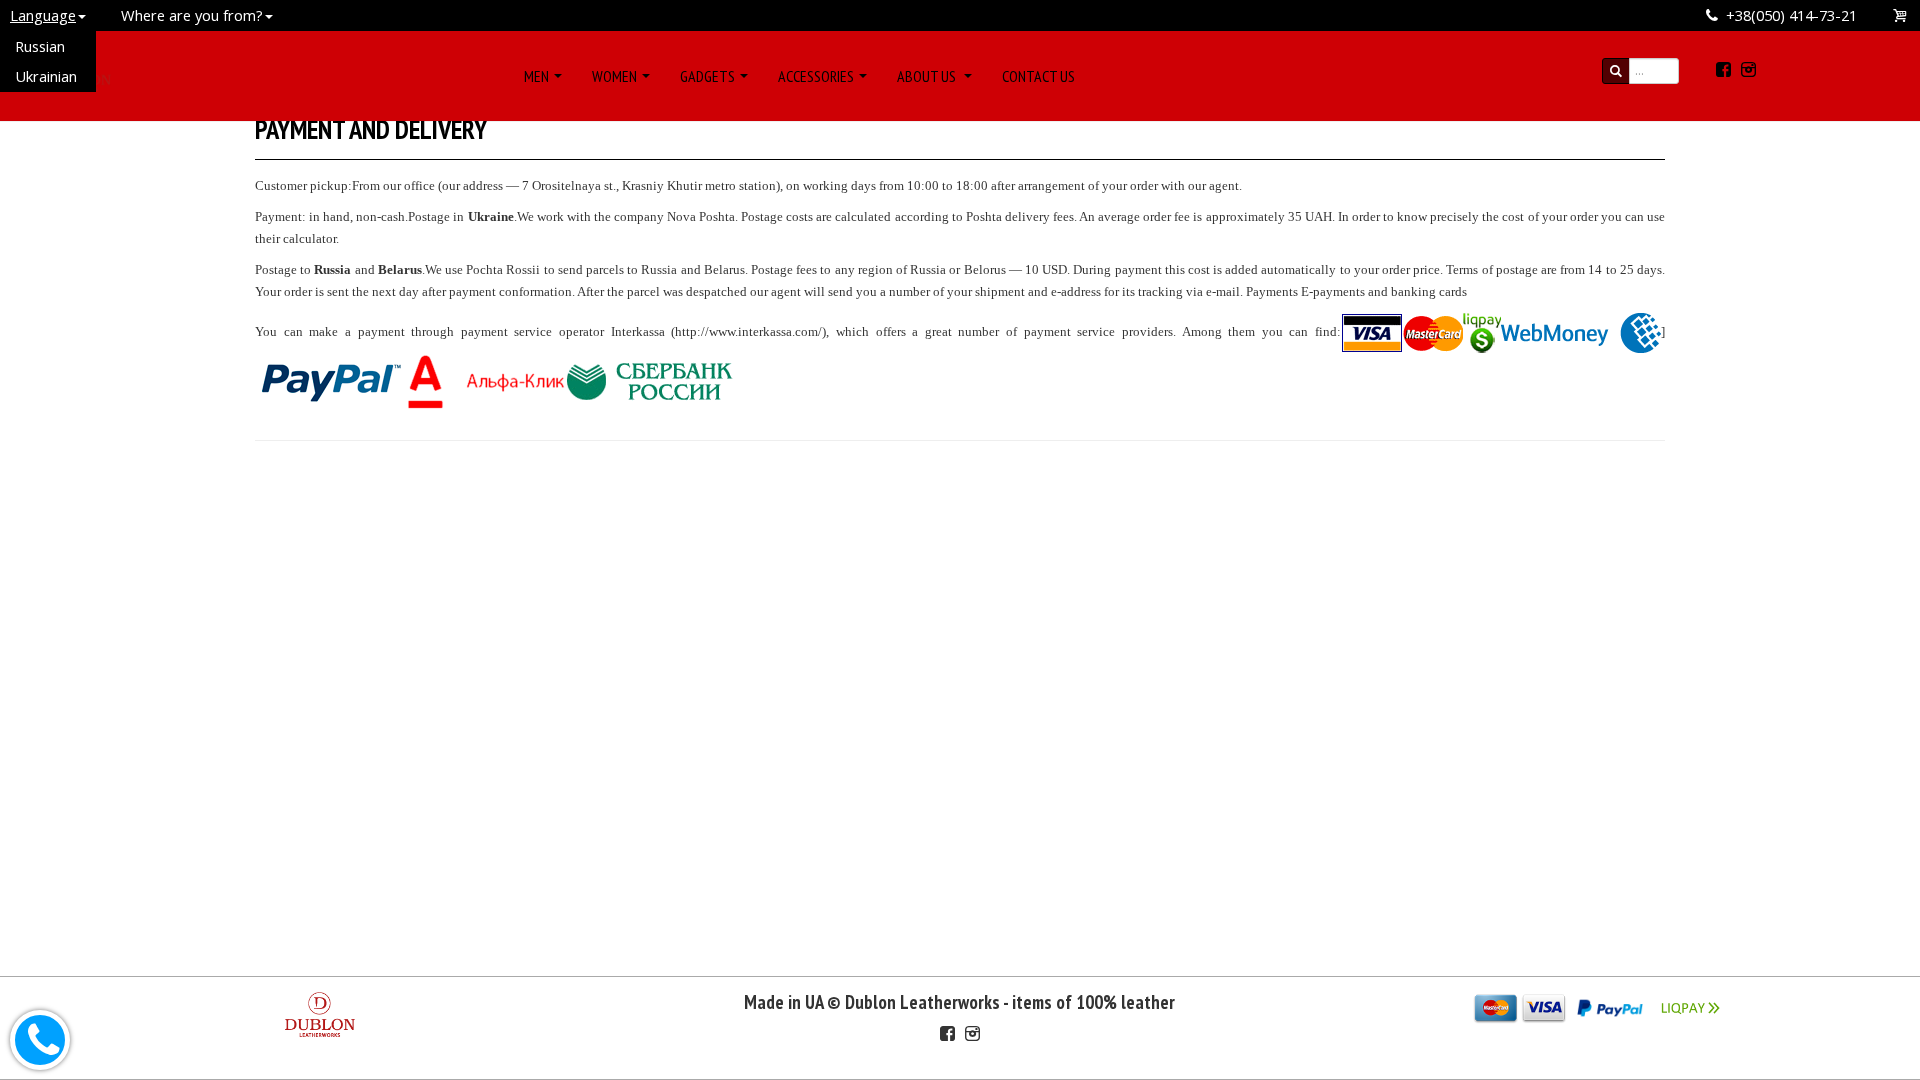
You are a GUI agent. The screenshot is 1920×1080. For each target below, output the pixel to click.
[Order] (1901, 15)
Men (536, 76)
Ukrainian (46, 76)
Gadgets (707, 76)
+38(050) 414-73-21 (1791, 15)
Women (614, 76)
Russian (40, 46)
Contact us (1038, 76)
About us (928, 76)
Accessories (816, 76)
